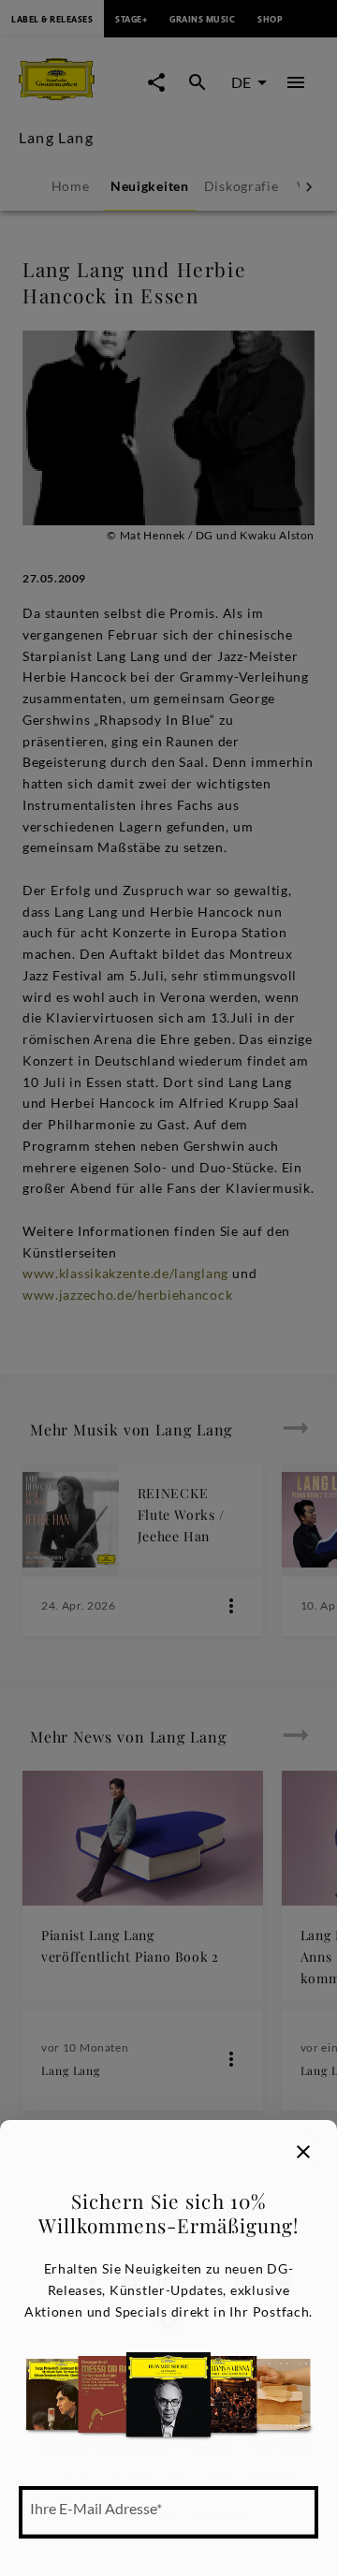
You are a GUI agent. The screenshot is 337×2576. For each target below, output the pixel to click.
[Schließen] (303, 2152)
